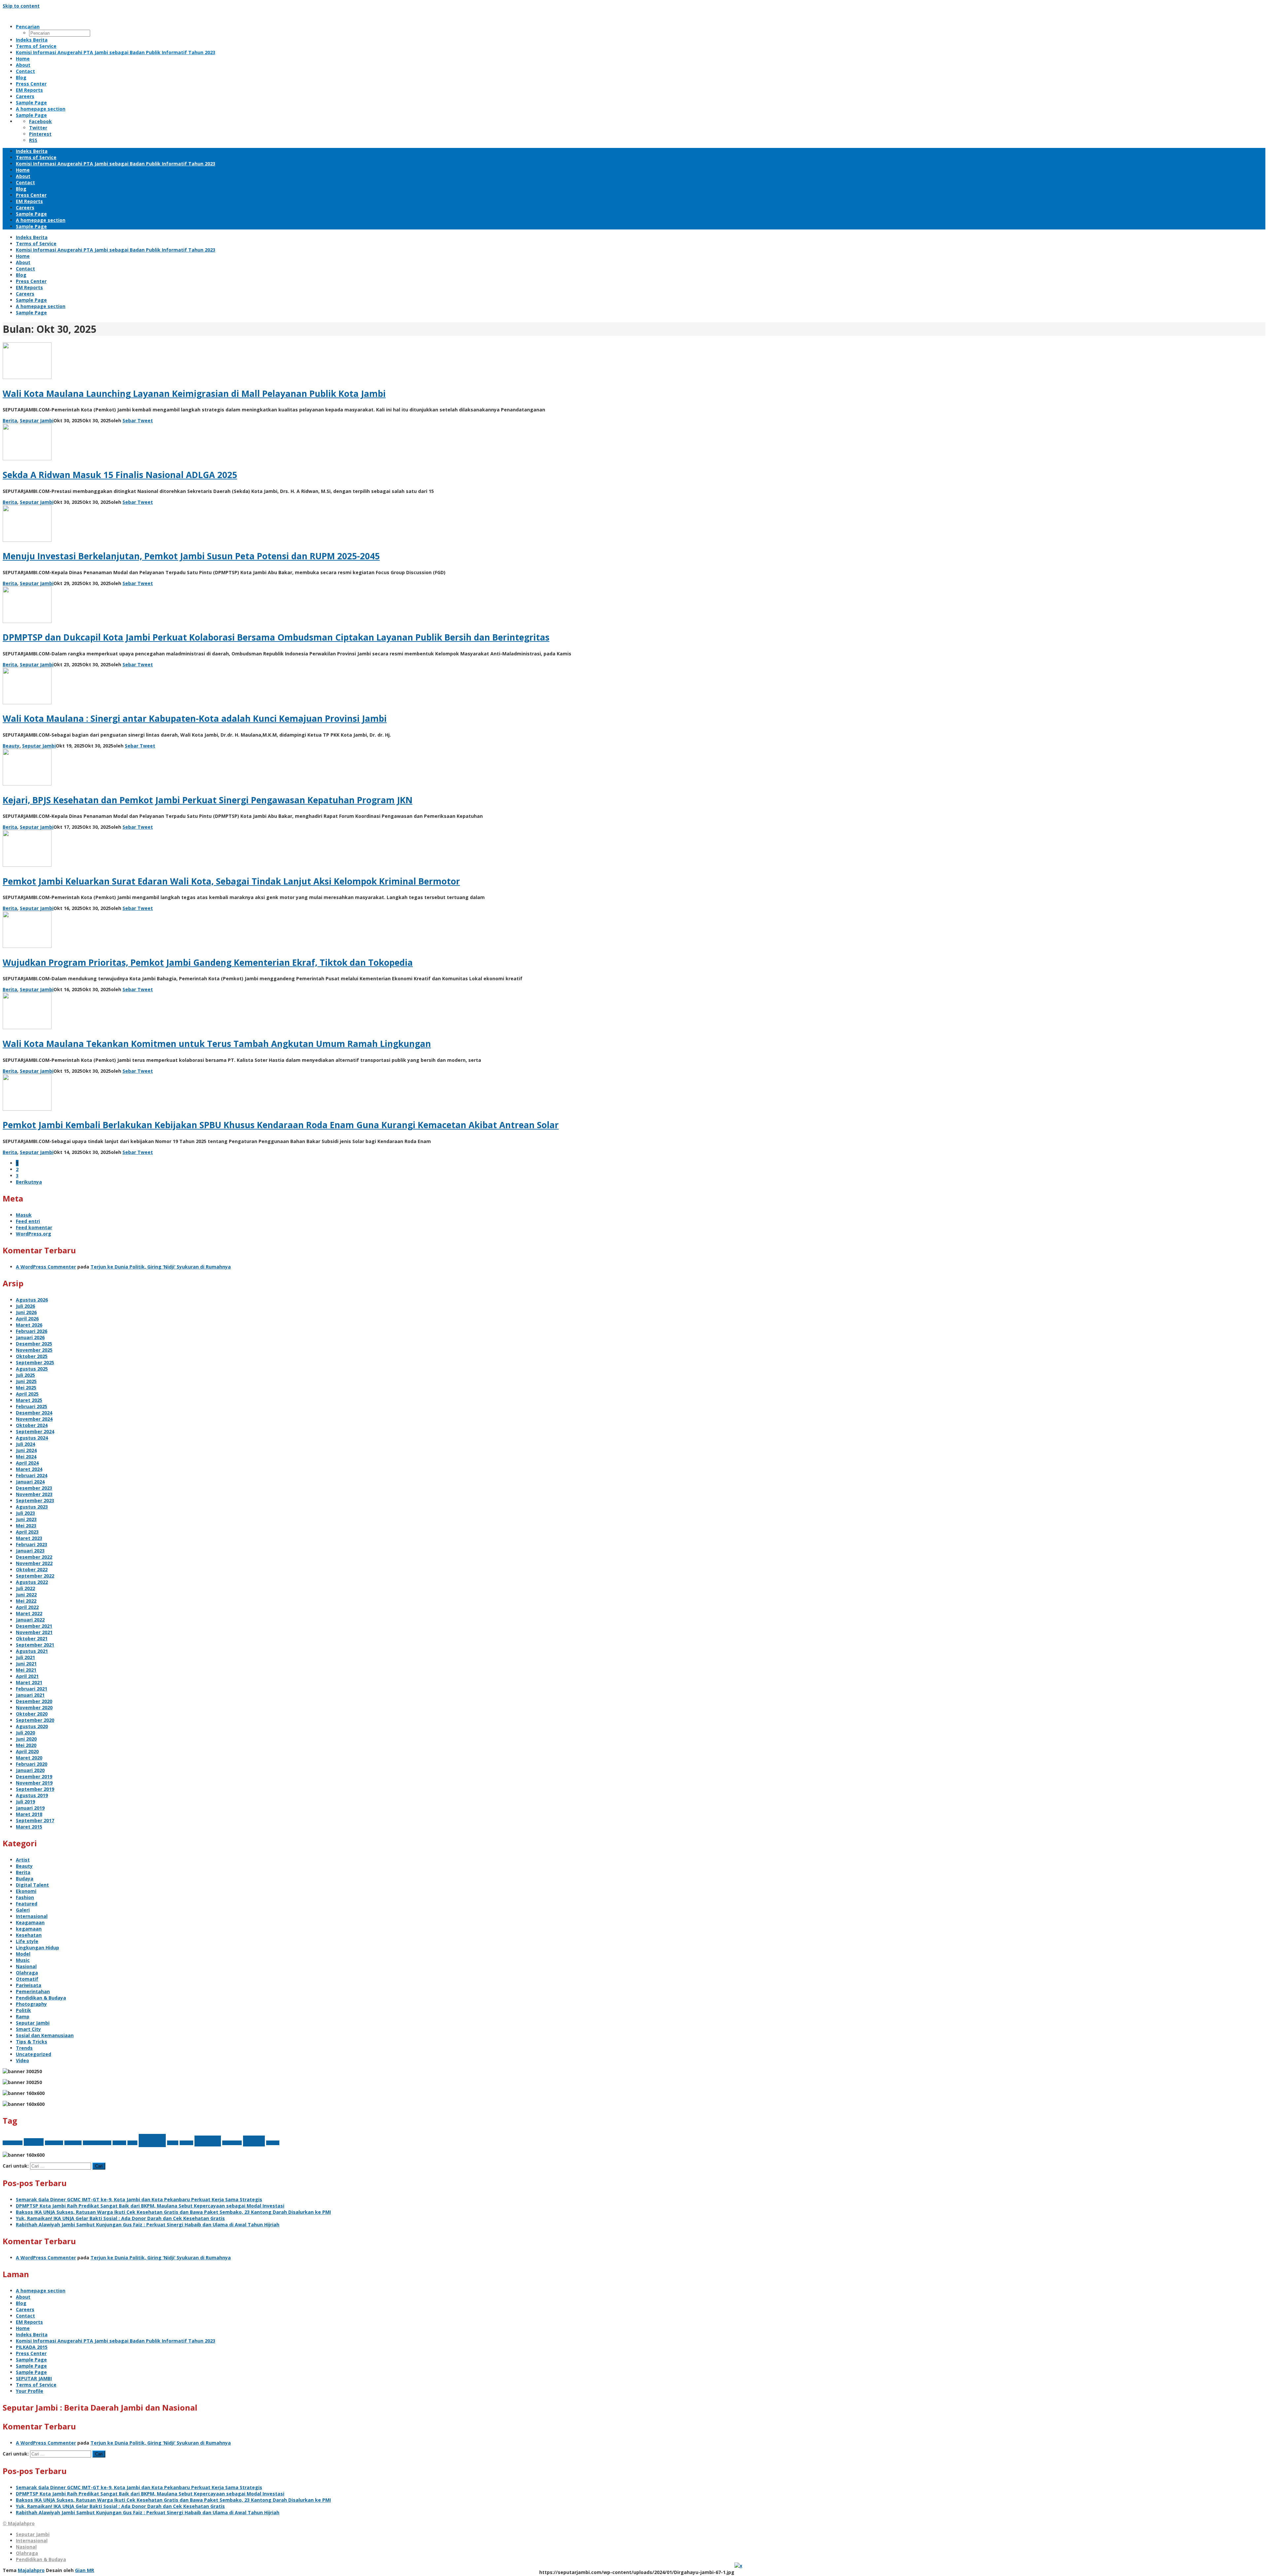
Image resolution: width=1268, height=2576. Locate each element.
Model (23, 1954)
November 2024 (34, 1419)
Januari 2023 (30, 1551)
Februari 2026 (32, 1331)
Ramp (23, 2017)
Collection (54, 2143)
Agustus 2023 (32, 1507)
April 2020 (27, 1751)
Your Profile (30, 2391)
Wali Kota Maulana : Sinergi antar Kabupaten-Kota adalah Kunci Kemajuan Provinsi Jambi (195, 718)
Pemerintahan (33, 1991)
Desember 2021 (34, 1626)
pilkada (186, 2143)
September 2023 (35, 1500)
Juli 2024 (25, 1444)
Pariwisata (29, 1985)
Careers (25, 2309)
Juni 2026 (26, 1312)
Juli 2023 (25, 1513)
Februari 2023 (32, 1544)
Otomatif (27, 1979)
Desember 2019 (34, 1776)
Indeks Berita (32, 2334)
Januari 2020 (30, 1770)
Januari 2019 (30, 1808)
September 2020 (35, 1720)
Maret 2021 (29, 1682)
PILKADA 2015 (32, 2347)
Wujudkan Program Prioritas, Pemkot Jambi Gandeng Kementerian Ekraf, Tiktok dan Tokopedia (208, 962)
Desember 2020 (34, 1701)
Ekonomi (26, 1891)
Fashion (25, 1897)
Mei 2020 (26, 1745)
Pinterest (40, 134)
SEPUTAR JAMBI (34, 2378)
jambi (132, 2143)
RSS (33, 140)
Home (23, 2328)
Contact (25, 2316)
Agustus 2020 (32, 1726)
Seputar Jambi (37, 420)
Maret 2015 (29, 1827)
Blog (21, 2303)
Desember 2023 (34, 1488)
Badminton (13, 2143)
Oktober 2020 (32, 1714)
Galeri (23, 1910)
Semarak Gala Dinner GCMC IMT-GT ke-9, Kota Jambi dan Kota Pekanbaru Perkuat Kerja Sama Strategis (139, 2199)
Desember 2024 (34, 1413)
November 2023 (34, 1494)
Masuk (24, 1215)
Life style (27, 1941)
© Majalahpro (19, 2523)
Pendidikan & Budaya (41, 1998)
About (23, 2297)
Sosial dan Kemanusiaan (45, 2035)
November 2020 (34, 1707)
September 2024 (35, 1431)
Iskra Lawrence (97, 2143)
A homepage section (41, 2291)
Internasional (32, 1916)
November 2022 (34, 1563)
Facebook (40, 121)
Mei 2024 (26, 1457)
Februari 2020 (32, 1764)
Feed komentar (34, 1227)
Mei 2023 (26, 1526)
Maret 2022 (29, 1613)
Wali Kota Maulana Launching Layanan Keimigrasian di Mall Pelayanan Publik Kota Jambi (194, 394)
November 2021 (34, 1632)
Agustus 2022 (32, 1582)
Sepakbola (232, 2143)
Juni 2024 (26, 1450)
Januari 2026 (30, 1337)
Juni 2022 (26, 1595)
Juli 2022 (25, 1588)
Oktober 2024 (32, 1425)
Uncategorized (34, 2054)
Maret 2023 (29, 1538)
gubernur (73, 2143)
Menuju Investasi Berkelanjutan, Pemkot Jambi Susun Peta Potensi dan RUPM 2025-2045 (191, 556)
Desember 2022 (34, 1557)
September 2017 (35, 1820)
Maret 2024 (29, 1469)
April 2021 (27, 1676)
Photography (31, 2004)
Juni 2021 (26, 1664)
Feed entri (28, 1221)
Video (22, 2060)
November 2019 (34, 1783)
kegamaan (29, 1929)
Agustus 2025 (32, 1369)
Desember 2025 (34, 1344)
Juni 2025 (26, 1381)
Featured (27, 1904)
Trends (24, 2048)
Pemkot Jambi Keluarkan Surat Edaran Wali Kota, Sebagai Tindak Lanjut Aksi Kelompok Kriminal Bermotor (231, 881)
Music (23, 1960)
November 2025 (34, 1350)
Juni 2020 (26, 1739)
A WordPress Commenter (46, 1267)
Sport (254, 2141)
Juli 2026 (25, 1306)
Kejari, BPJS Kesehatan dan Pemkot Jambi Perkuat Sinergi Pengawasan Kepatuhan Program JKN (208, 800)
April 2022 (27, 1607)
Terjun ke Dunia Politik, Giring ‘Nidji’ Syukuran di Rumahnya (161, 1267)
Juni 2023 (26, 1519)
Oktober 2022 (32, 1569)
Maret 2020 (29, 1758)
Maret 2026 (29, 1325)
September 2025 (35, 1362)
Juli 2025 (25, 1375)
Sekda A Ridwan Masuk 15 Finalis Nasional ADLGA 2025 (120, 475)
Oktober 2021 (32, 1638)
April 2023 (27, 1532)
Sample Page (31, 2360)
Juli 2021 (25, 1657)
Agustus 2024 (32, 1438)
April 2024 (27, 1463)
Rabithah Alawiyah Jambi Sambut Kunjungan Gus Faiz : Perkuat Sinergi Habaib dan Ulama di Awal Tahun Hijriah (148, 2225)
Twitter (38, 128)
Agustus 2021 (32, 1651)
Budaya (25, 1879)
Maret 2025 (29, 1400)
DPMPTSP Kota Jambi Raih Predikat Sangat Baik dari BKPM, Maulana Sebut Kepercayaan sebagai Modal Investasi (150, 2206)
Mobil (152, 2141)
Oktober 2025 (32, 1356)
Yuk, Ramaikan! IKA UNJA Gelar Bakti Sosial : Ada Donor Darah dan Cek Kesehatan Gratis (120, 2218)
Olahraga (27, 1973)
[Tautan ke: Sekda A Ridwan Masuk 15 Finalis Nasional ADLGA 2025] (27, 458)
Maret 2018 (29, 1814)
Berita (10, 420)
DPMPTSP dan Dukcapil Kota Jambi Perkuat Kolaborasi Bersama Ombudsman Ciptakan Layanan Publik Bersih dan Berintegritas (276, 637)
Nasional (26, 1966)
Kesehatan (29, 1935)
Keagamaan (30, 1922)
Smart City (28, 2029)
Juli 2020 (25, 1733)
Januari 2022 (30, 1620)
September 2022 (35, 1576)
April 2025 (27, 1394)
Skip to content (21, 6)
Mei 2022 (26, 1601)
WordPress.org (34, 1234)
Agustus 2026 (32, 1300)
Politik (23, 2010)
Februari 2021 (32, 1689)
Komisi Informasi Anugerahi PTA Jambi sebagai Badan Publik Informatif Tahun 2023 (116, 2341)
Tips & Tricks (32, 2042)
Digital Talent (32, 1885)
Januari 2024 (30, 1482)
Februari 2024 (32, 1475)
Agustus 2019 (32, 1795)
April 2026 (27, 1319)
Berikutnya (29, 1182)
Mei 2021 (26, 1670)
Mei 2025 (26, 1388)
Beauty (11, 746)
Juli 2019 (25, 1802)
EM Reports (29, 2322)
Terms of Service (36, 2385)
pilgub (173, 2143)
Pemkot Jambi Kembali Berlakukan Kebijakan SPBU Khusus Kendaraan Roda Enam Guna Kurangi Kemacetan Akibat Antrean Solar (281, 1125)
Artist (23, 1860)
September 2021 (35, 1645)
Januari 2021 (30, 1695)
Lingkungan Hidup (37, 1948)
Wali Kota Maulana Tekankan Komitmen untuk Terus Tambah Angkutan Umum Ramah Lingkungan (217, 1044)
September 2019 (35, 1789)
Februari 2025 (32, 1406)
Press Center (31, 2353)
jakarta (119, 2143)
